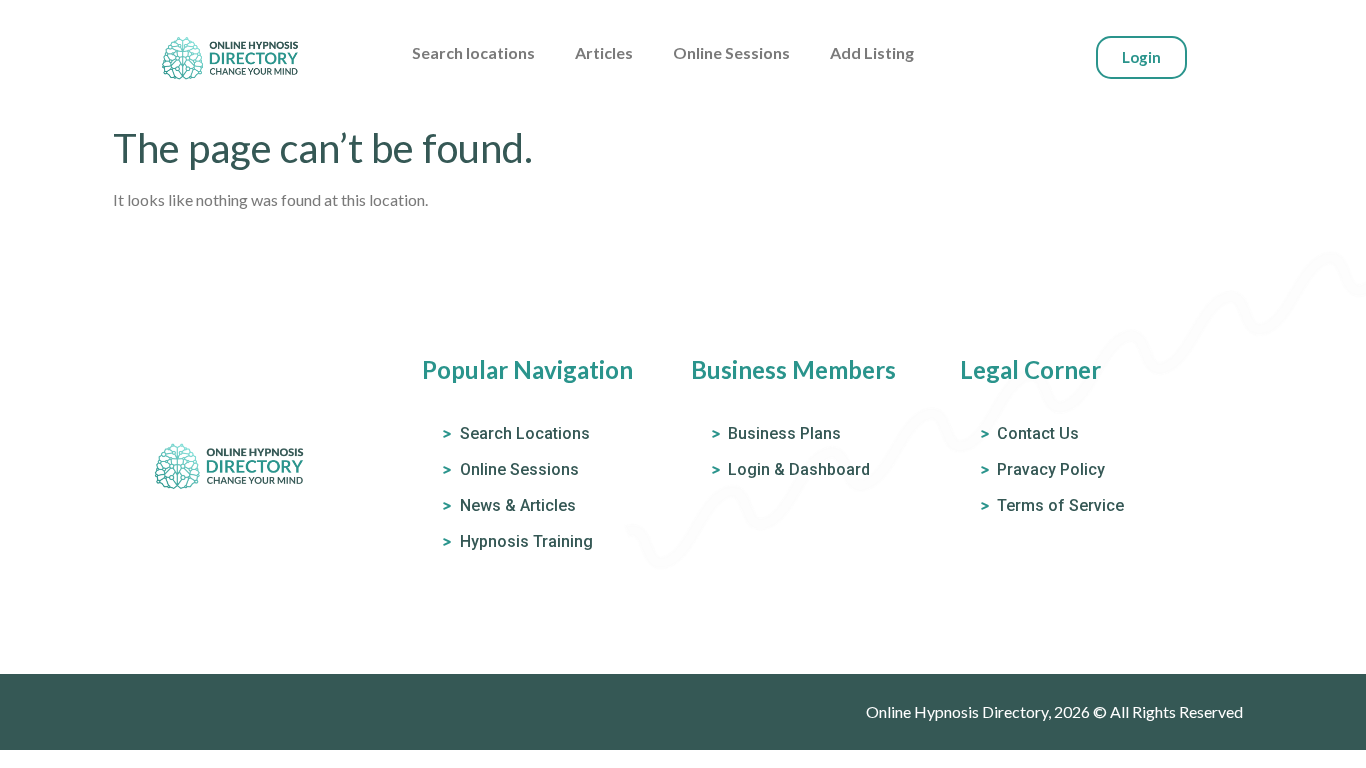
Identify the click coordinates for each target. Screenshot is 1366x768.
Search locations (473, 52)
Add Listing (872, 52)
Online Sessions (731, 52)
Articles (604, 52)
